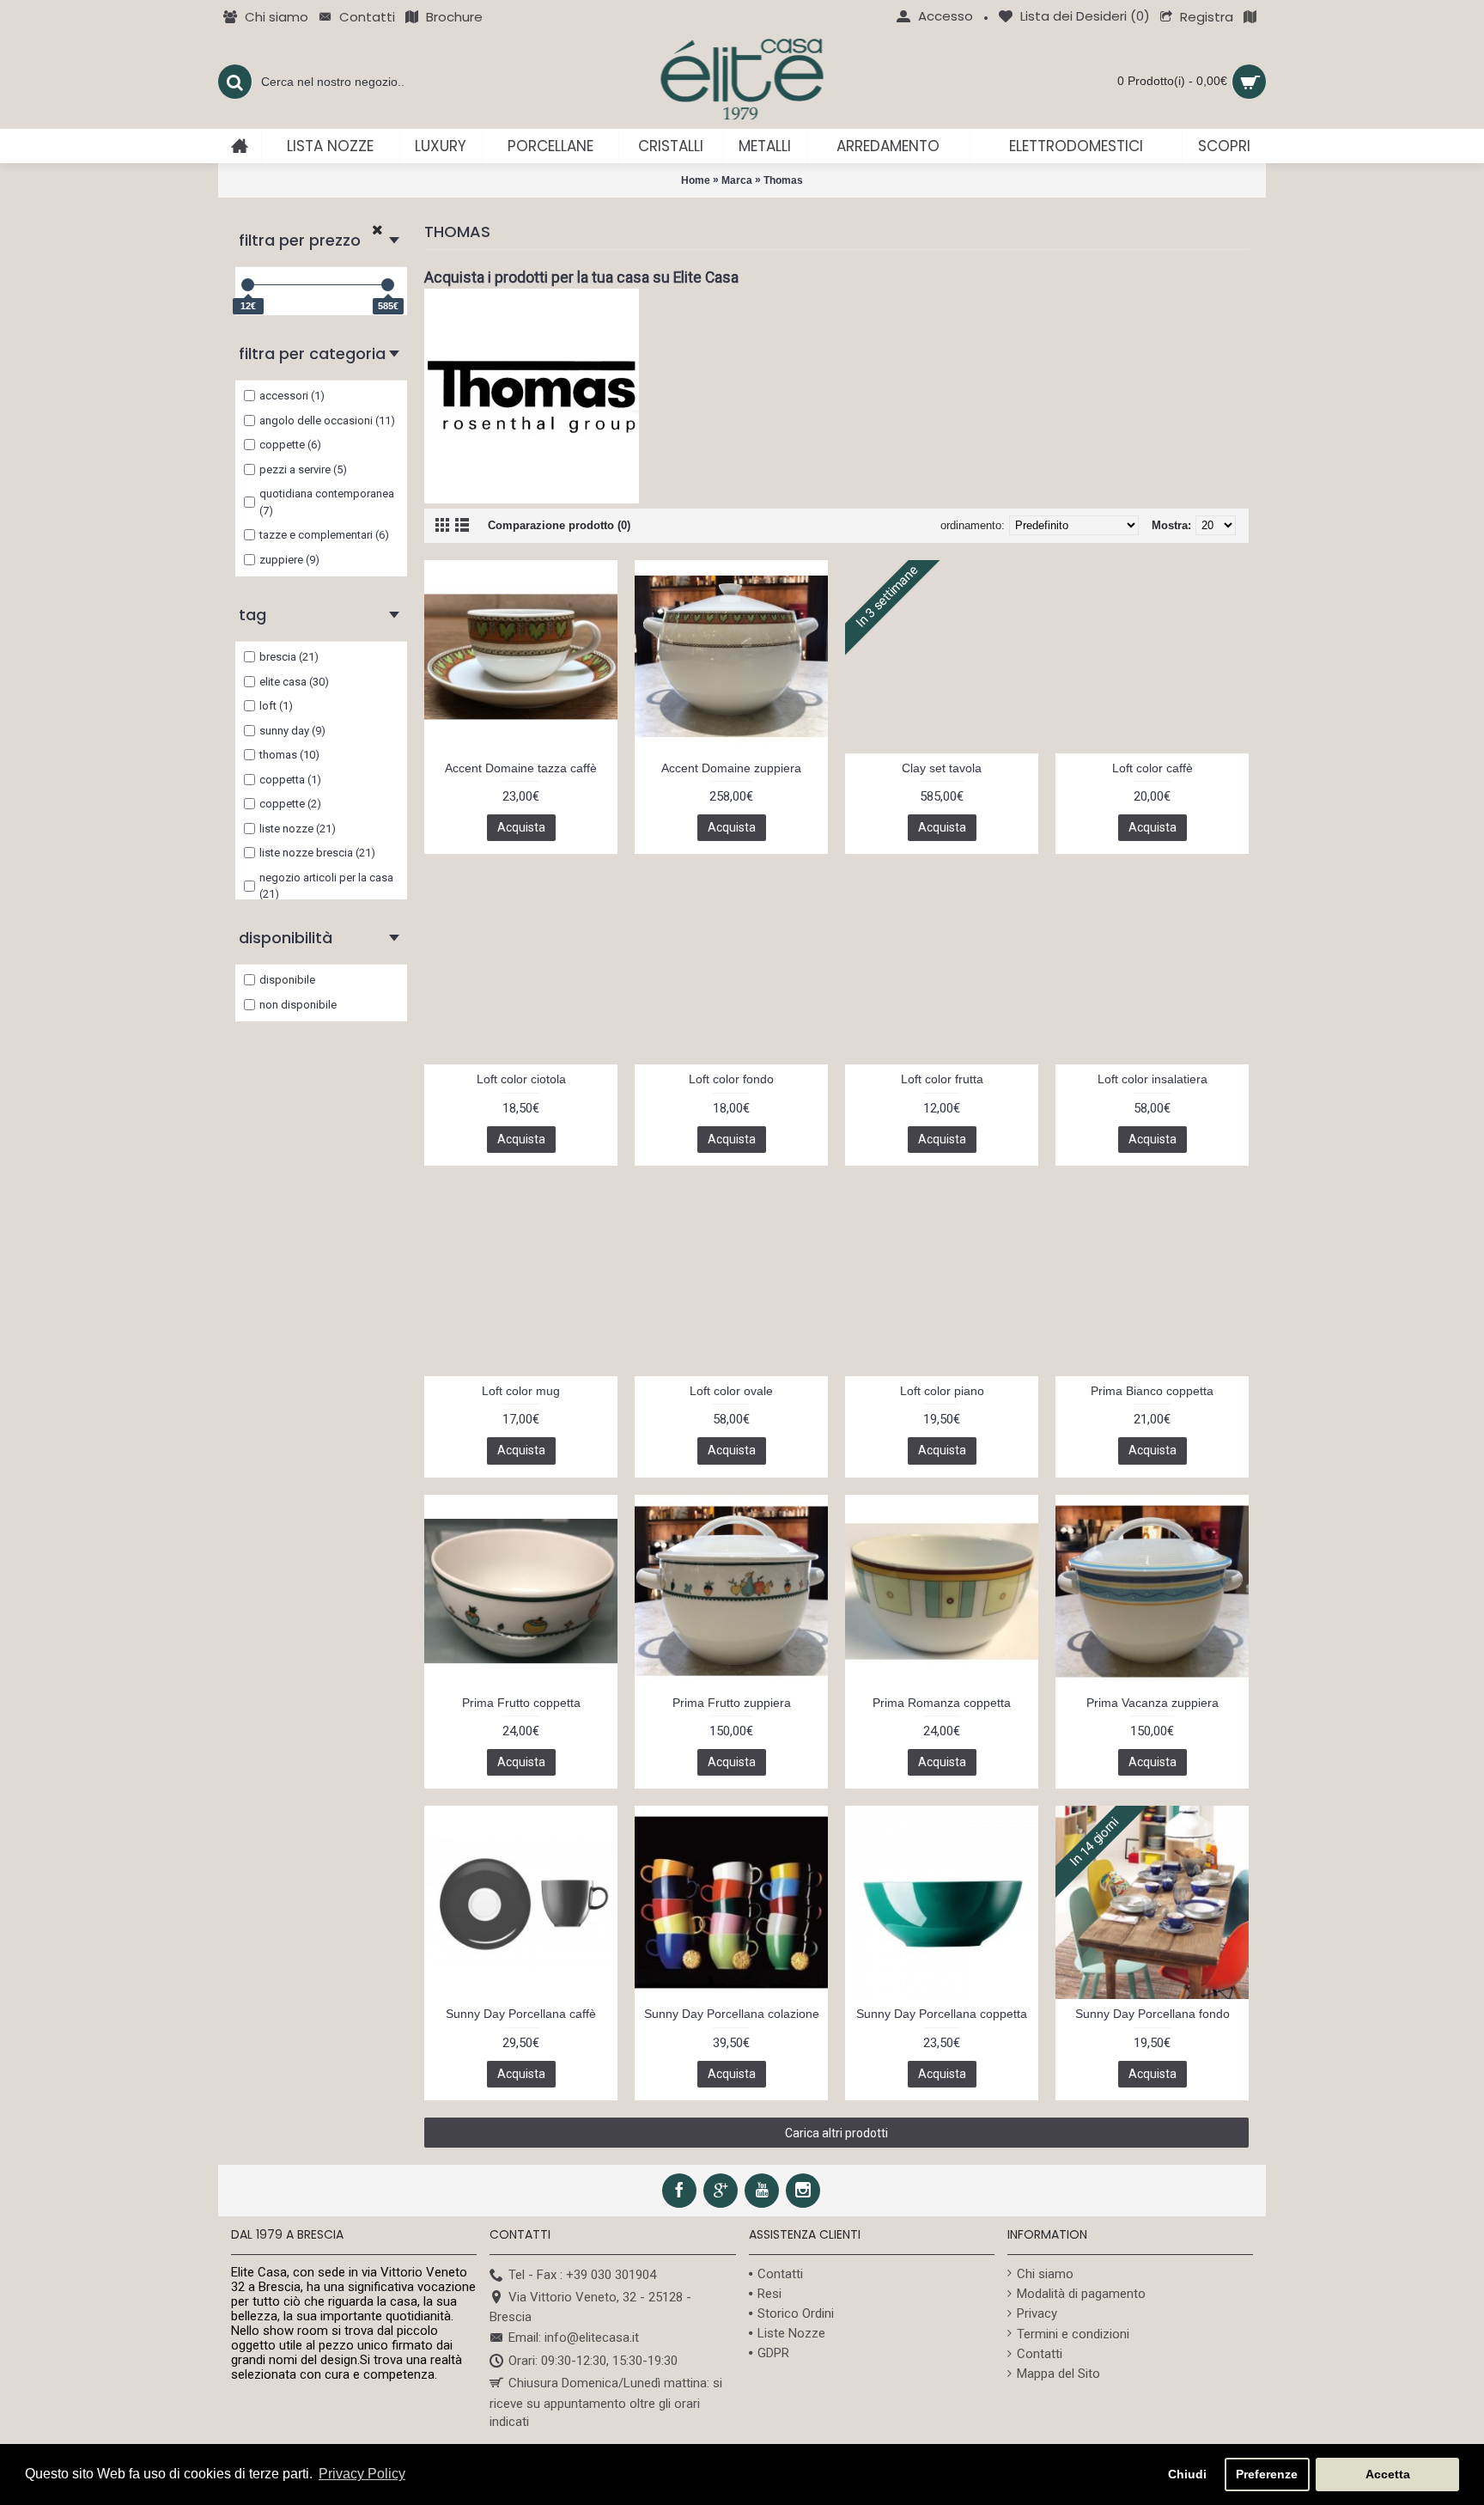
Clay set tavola (942, 768)
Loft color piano (942, 1391)
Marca (737, 180)
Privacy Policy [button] (362, 2474)
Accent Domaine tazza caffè (521, 768)
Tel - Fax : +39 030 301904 (582, 2275)
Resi (769, 2294)
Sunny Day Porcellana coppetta (942, 2014)
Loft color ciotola (521, 1079)
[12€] (248, 285)
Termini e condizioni (1073, 2334)
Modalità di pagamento (1081, 2294)
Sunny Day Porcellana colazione (732, 2014)
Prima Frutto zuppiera (732, 1703)
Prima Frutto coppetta (521, 1703)
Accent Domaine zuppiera (731, 768)
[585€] (388, 285)
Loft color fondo (731, 1079)
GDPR (773, 2353)
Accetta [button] (1388, 2474)
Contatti (780, 2274)
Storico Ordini (796, 2313)
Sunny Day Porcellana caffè (521, 2014)
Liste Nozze (791, 2333)
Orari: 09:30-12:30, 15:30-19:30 (593, 2361)
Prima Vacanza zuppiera (1153, 1703)
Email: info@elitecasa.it (574, 2338)
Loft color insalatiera (1153, 1079)
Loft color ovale (731, 1391)
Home (696, 180)
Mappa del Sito (1058, 2374)
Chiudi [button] (1187, 2474)
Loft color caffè (1153, 768)
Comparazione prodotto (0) (559, 525)
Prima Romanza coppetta (942, 1703)
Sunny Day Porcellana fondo (1153, 2014)
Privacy (1037, 2313)
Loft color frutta (942, 1079)
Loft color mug (521, 1391)
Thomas (783, 180)
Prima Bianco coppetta (1152, 1391)
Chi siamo (1045, 2274)
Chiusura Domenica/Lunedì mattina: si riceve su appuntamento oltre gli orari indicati (606, 2402)
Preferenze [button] (1267, 2474)
